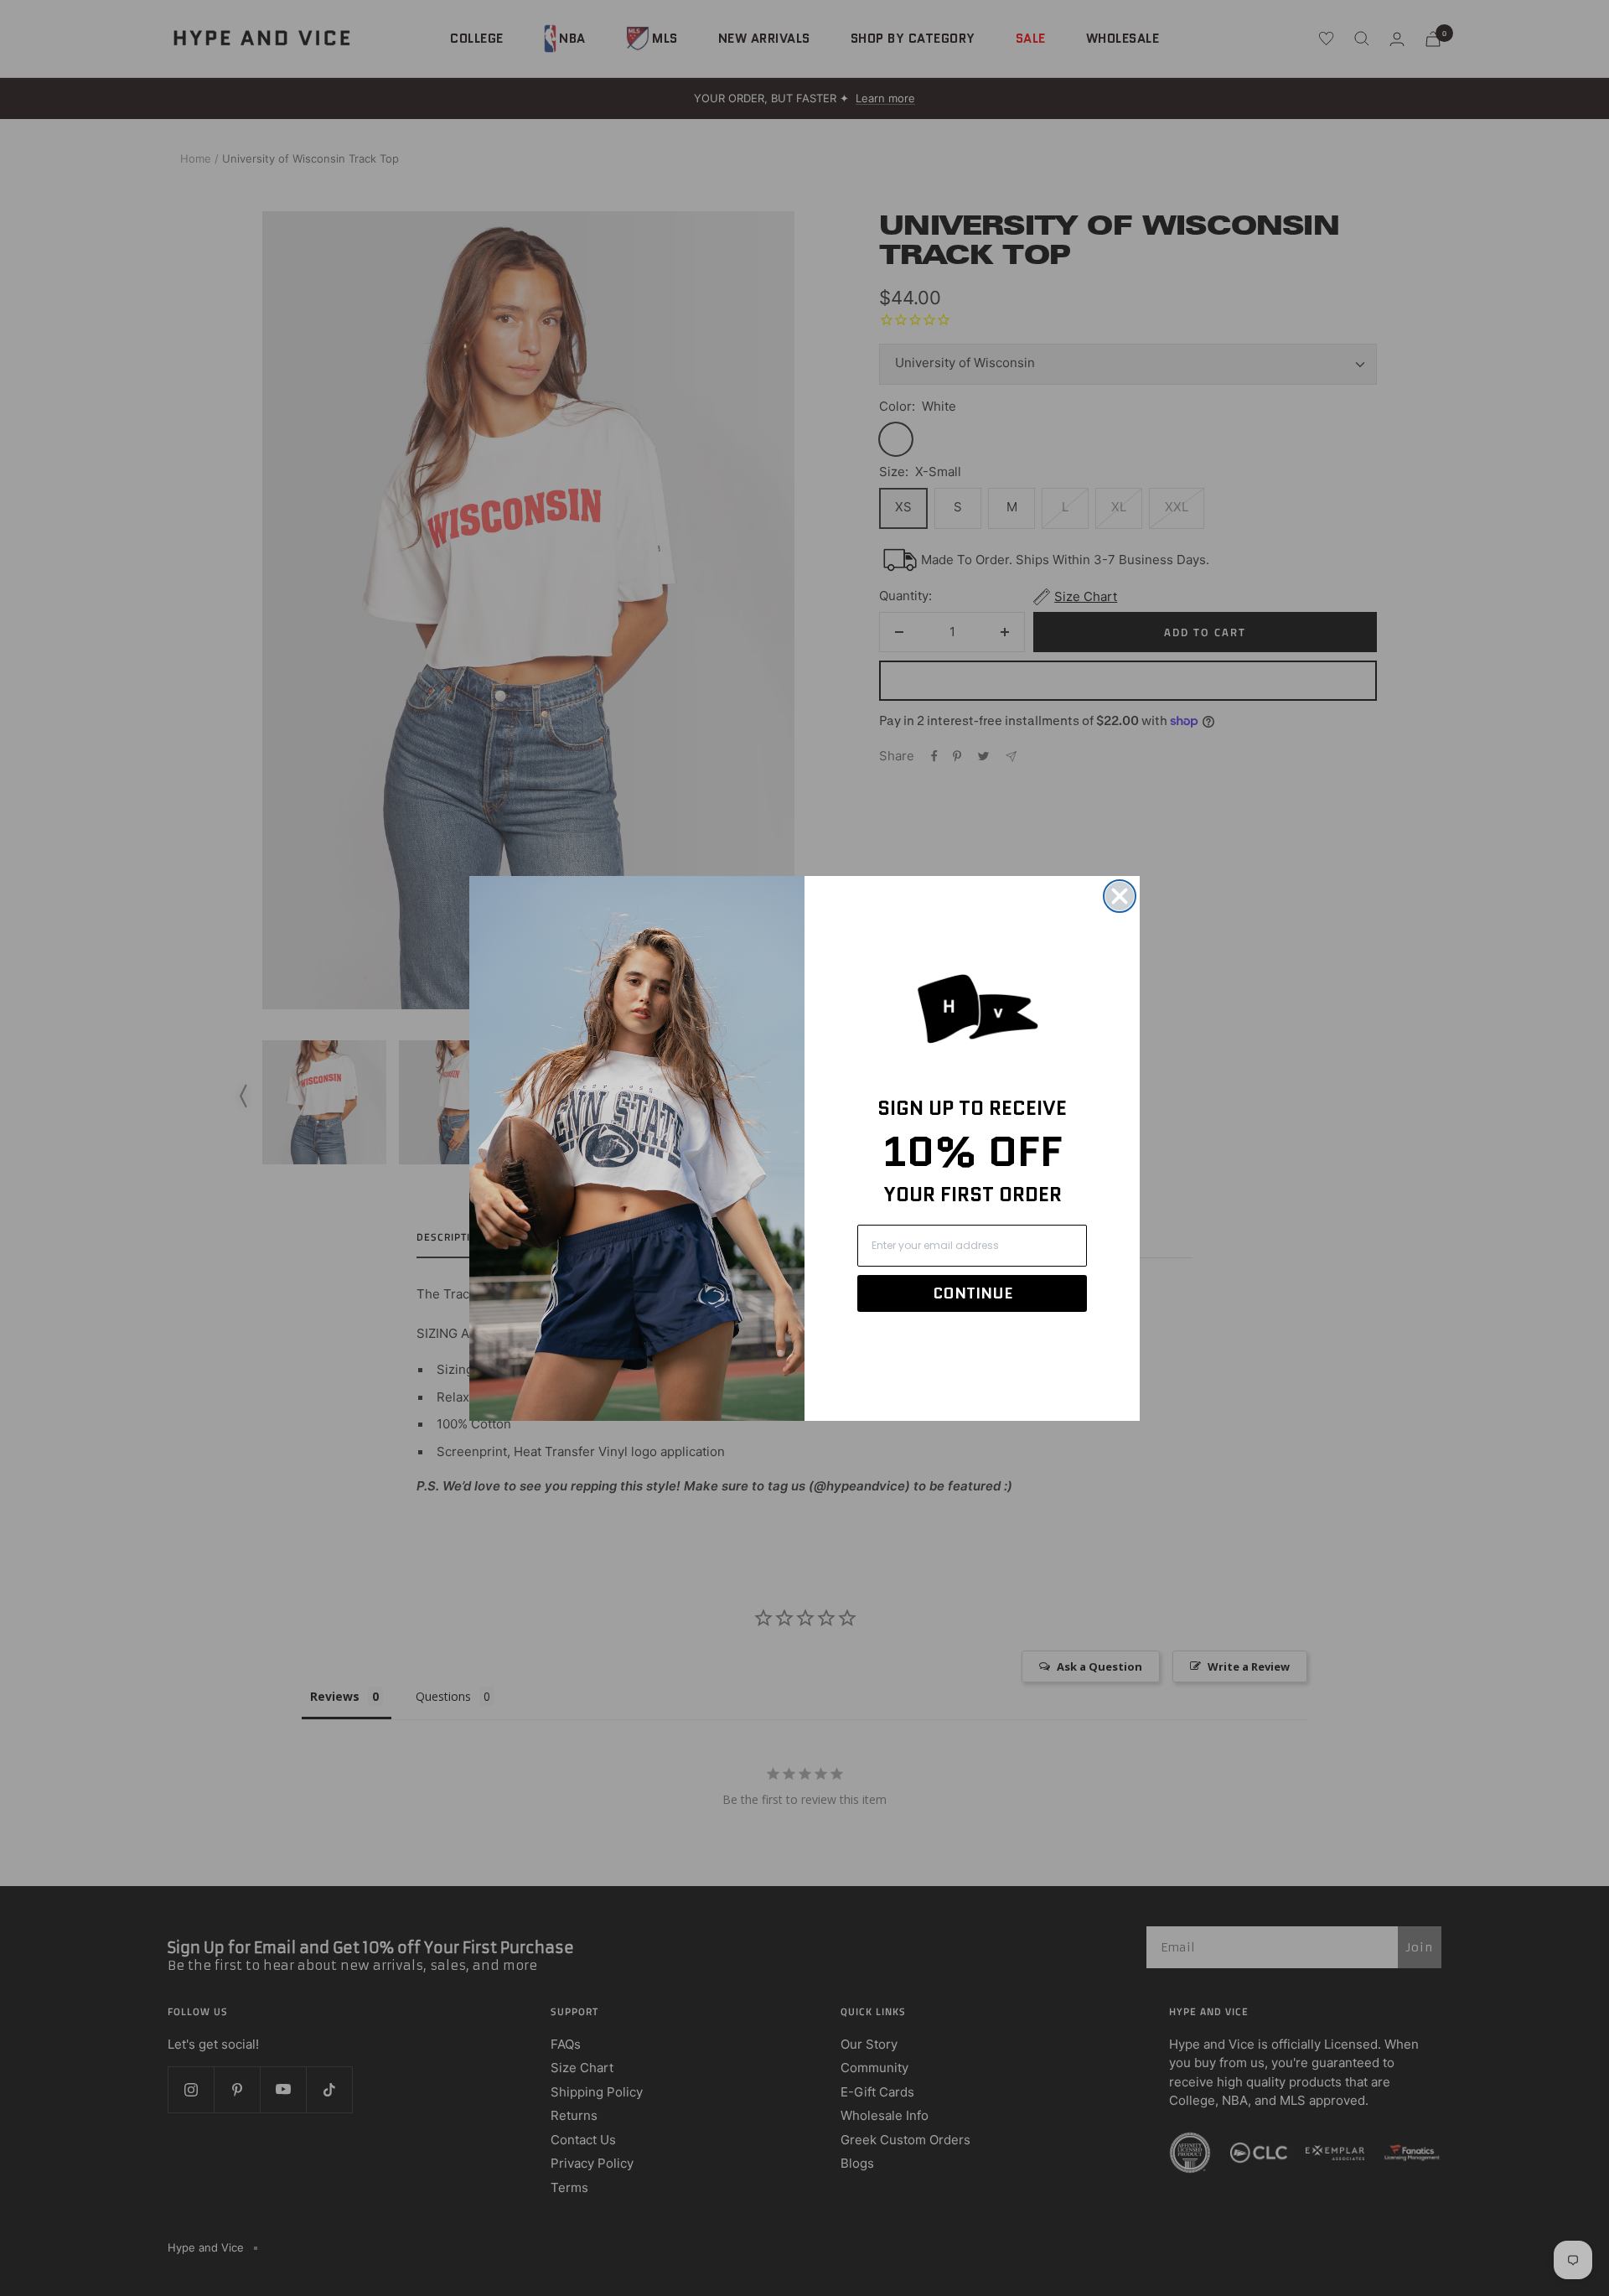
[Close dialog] (1120, 896)
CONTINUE (973, 1293)
